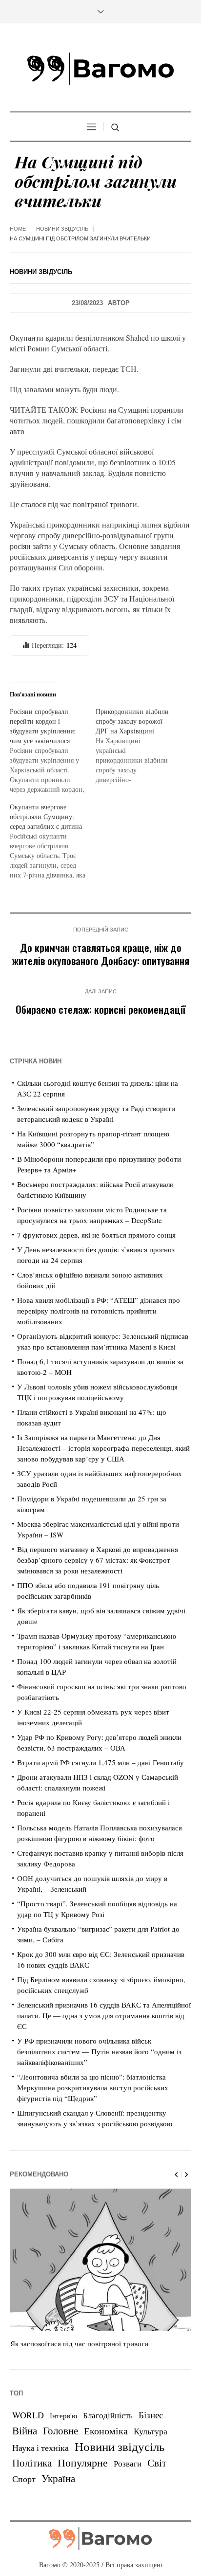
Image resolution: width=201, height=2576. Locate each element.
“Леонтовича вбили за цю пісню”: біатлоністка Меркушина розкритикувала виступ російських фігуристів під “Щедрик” (93, 2087)
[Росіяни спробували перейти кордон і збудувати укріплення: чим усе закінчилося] (53, 750)
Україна (58, 2478)
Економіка (106, 2431)
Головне (60, 2430)
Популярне (83, 2462)
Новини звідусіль (62, 229)
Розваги (128, 2463)
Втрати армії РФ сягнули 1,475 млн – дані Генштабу (100, 1762)
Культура (151, 2431)
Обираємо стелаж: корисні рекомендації (100, 1009)
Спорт (24, 2479)
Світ (157, 2463)
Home (18, 229)
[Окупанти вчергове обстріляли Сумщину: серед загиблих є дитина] (53, 841)
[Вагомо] (100, 69)
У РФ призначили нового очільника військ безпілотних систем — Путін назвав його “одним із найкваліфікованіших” (99, 2051)
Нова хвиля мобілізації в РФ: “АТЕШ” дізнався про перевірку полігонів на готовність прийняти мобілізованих (99, 1311)
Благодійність (108, 2415)
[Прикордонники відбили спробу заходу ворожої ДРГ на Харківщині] (139, 746)
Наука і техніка (40, 2448)
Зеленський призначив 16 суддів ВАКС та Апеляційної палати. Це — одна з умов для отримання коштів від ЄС (104, 2015)
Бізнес (151, 2415)
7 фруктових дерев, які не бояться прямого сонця (96, 1235)
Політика (32, 2463)
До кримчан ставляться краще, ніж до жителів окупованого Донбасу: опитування (101, 954)
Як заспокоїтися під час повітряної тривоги (79, 2343)
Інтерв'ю (63, 2416)
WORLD (28, 2415)
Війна (25, 2430)
